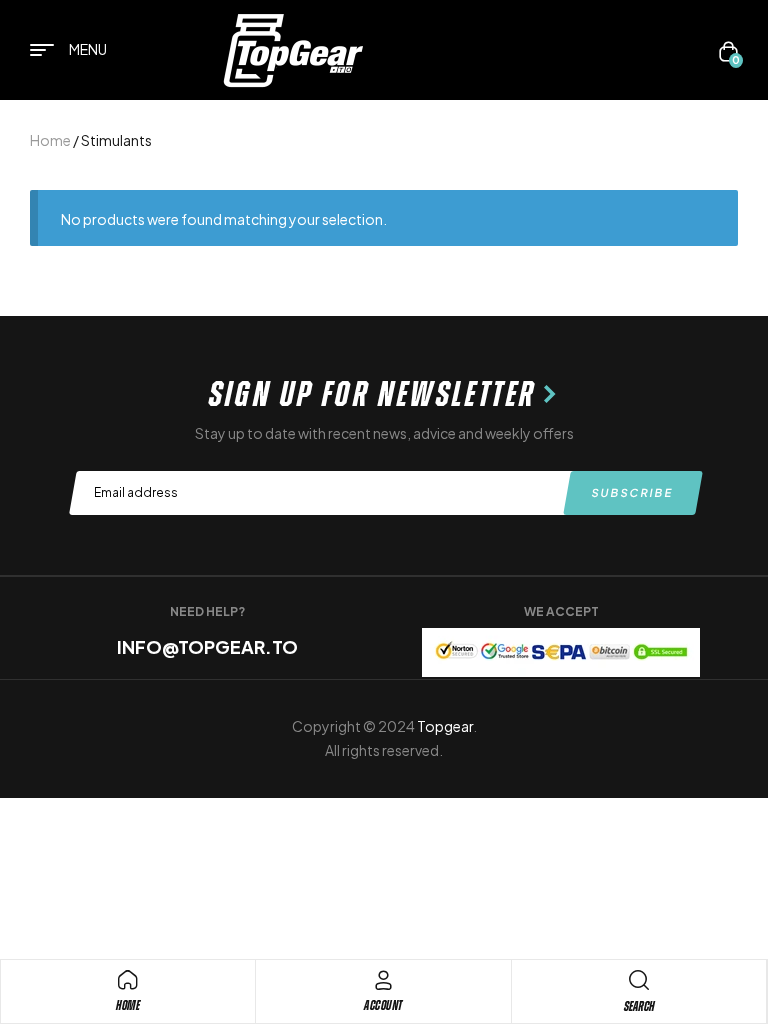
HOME (128, 1005)
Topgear (445, 726)
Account (383, 1005)
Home (50, 140)
